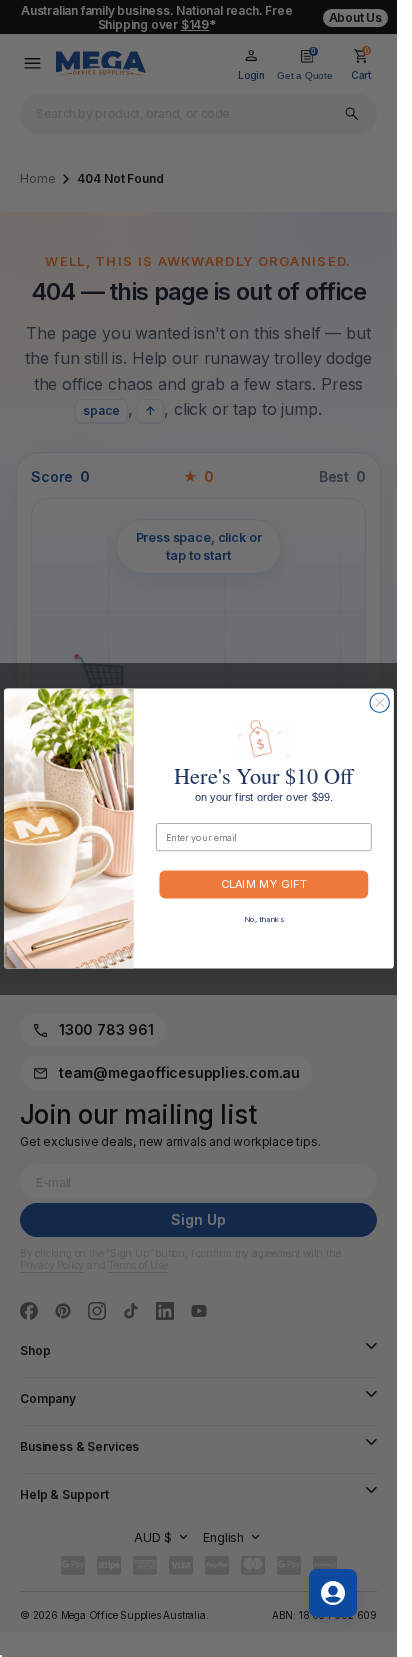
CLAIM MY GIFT (264, 884)
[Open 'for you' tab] (333, 1593)
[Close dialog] (378, 702)
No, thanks (263, 919)
